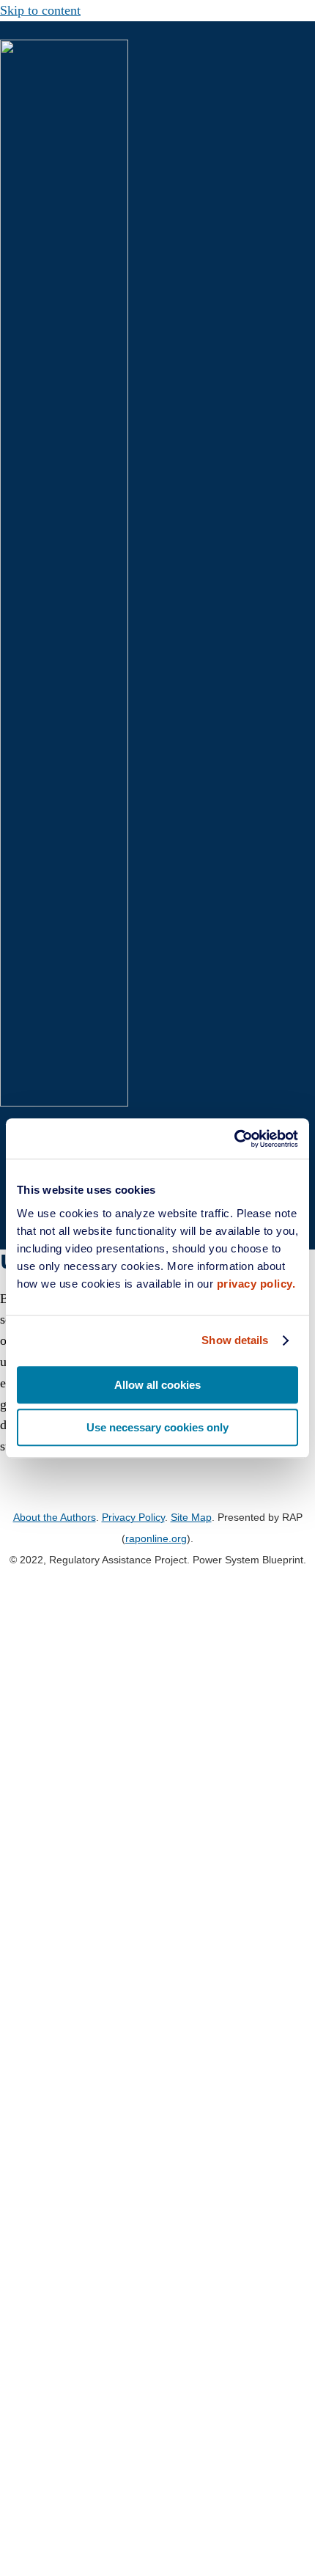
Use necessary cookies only (157, 1427)
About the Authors (55, 1517)
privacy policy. (256, 1284)
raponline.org (156, 1538)
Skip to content (40, 10)
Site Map (191, 1517)
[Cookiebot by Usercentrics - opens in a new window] (234, 1139)
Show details (235, 1340)
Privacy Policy (133, 1517)
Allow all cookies (157, 1385)
